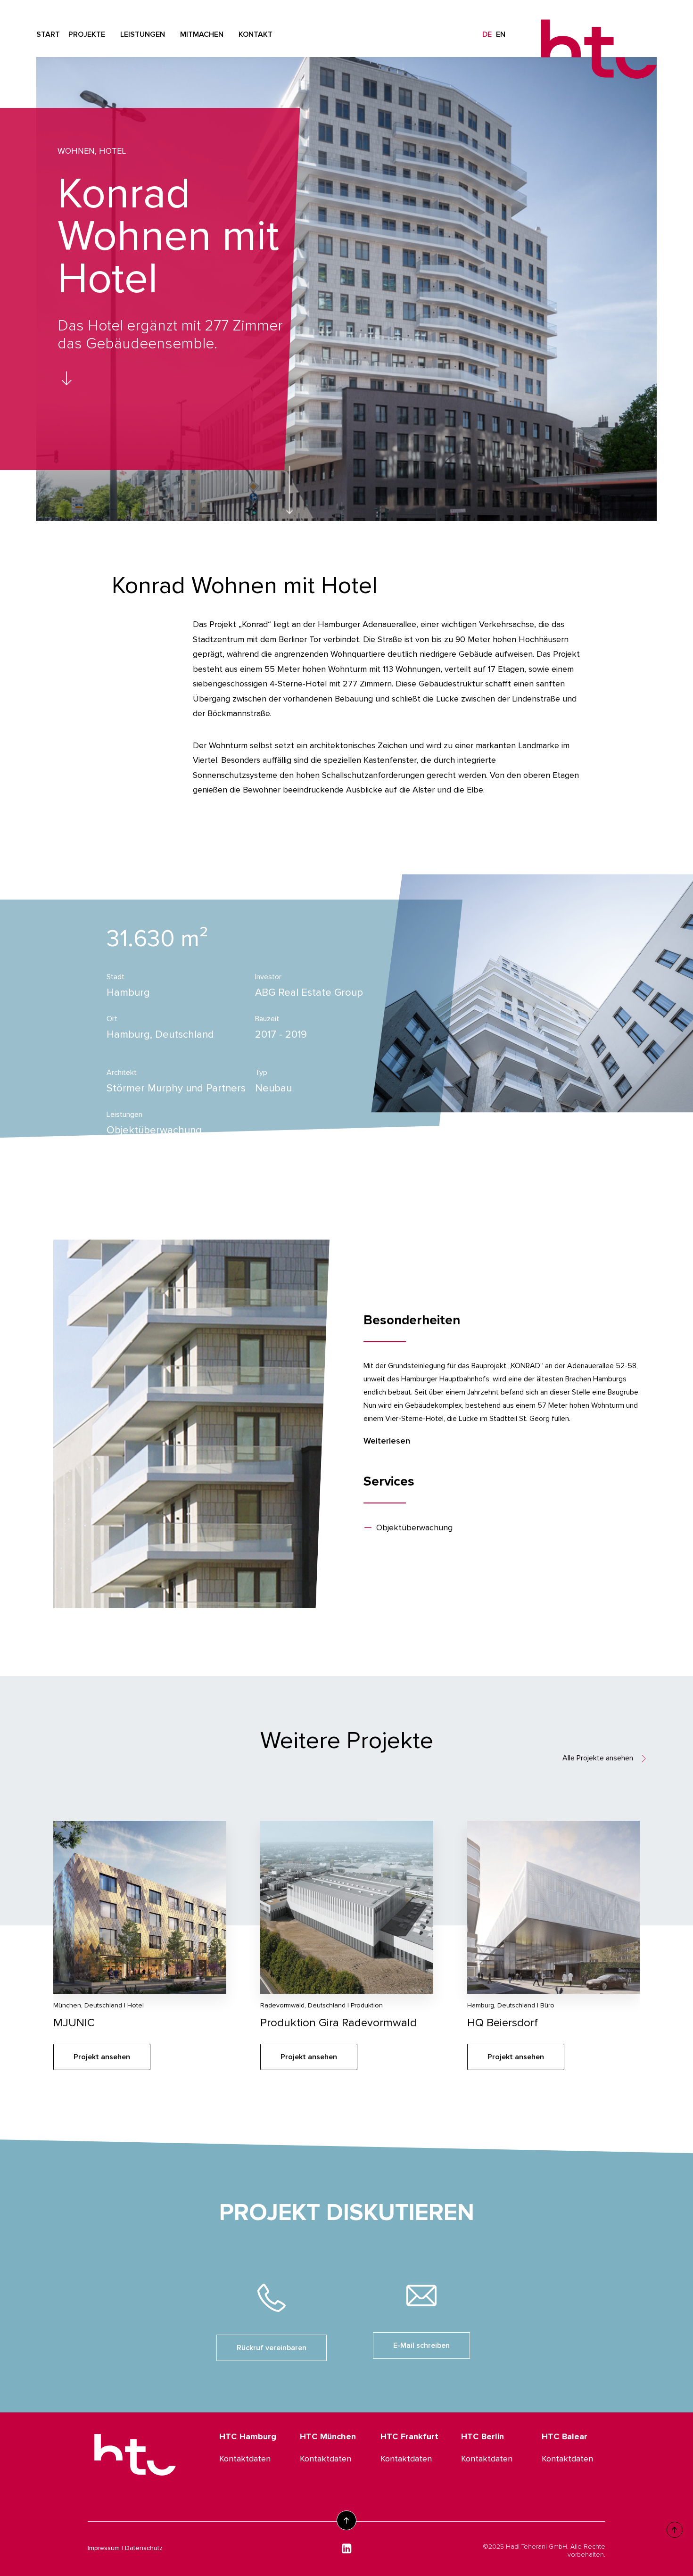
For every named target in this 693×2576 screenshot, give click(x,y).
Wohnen (76, 151)
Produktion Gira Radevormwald (338, 2023)
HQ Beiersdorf (503, 2023)
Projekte (87, 34)
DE (487, 34)
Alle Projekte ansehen (598, 1758)
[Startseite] (135, 2453)
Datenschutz (144, 2548)
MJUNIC (74, 2023)
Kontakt (256, 34)
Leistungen (143, 34)
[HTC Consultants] (599, 38)
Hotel (112, 151)
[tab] (502, 1441)
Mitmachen (202, 34)
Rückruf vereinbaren (272, 2348)
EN (501, 34)
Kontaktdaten (245, 2459)
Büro (547, 2005)
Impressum (104, 2548)
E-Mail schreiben (421, 2345)
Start (48, 34)
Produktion (367, 2005)
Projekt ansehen (102, 2057)
